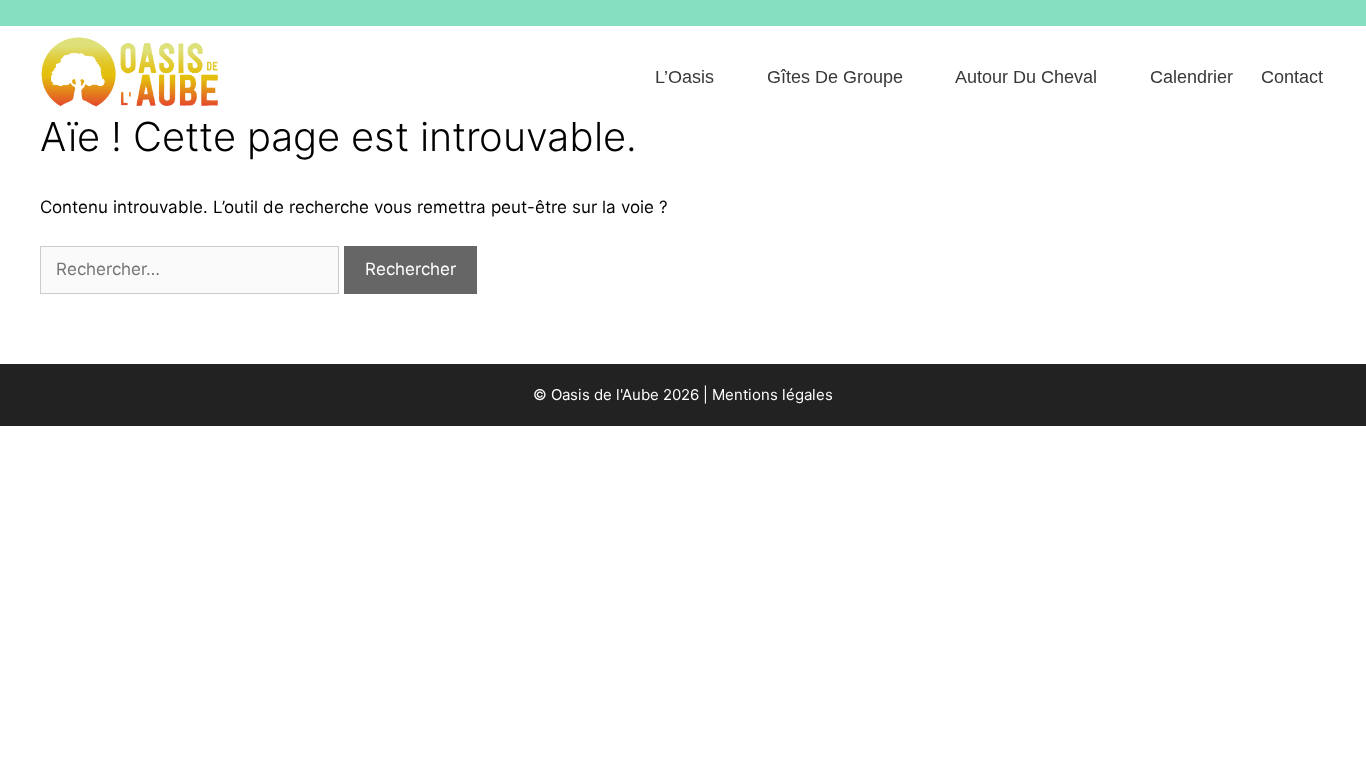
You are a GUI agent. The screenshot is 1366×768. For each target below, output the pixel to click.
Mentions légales (772, 394)
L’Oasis (684, 77)
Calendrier (1191, 77)
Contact (1292, 77)
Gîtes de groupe (835, 77)
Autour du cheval (1026, 77)
